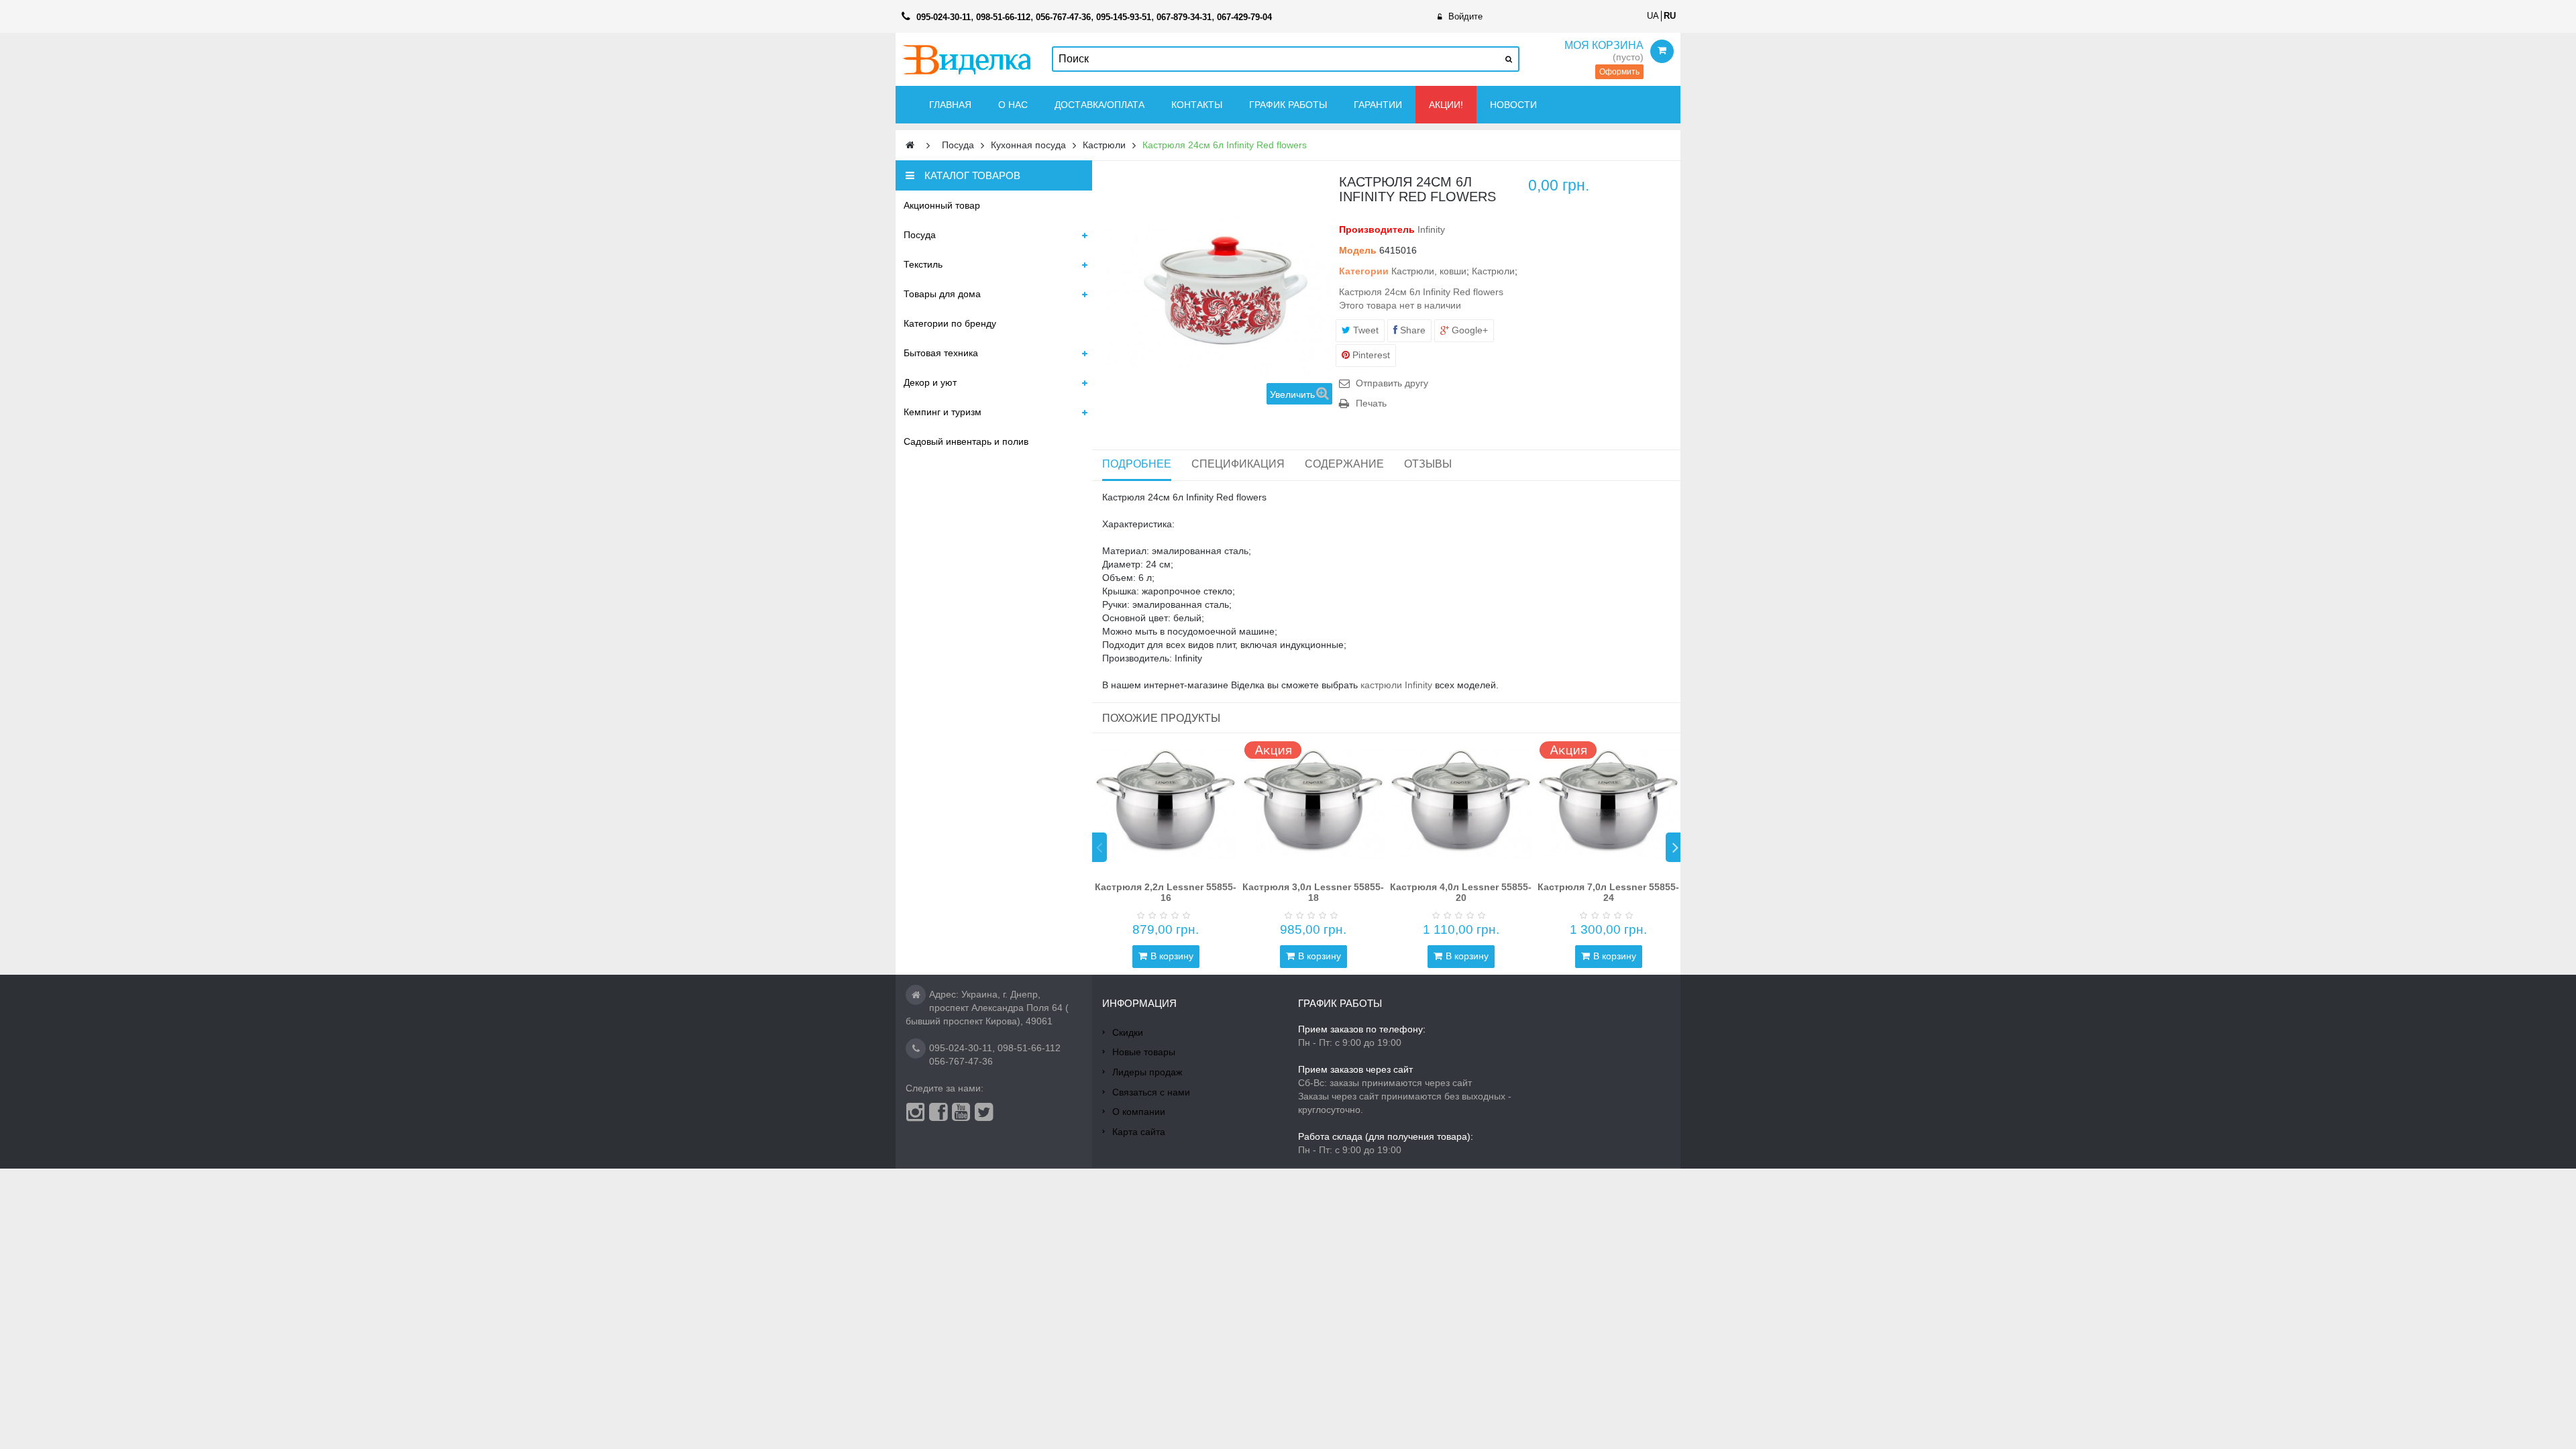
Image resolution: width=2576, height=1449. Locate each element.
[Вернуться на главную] (910, 145)
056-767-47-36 (961, 1061)
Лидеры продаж (1147, 1072)
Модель (1358, 250)
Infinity (1431, 229)
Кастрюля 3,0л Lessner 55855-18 (1313, 892)
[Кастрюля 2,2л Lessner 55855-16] (1166, 804)
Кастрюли (1493, 271)
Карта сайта (1139, 1132)
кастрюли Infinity (1396, 685)
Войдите (1465, 16)
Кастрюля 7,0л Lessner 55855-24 (1608, 892)
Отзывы (1428, 464)
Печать (1371, 403)
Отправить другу (1392, 383)
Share (1411, 330)
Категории (1364, 271)
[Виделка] (967, 59)
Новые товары (1144, 1052)
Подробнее (1137, 464)
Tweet (1364, 330)
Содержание (1344, 464)
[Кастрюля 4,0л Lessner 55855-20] (1461, 804)
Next (1673, 847)
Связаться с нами (1151, 1092)
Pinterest (1370, 355)
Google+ (1468, 330)
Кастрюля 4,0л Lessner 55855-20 (1461, 892)
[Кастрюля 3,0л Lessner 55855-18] (1313, 804)
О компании (1139, 1112)
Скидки (1128, 1032)
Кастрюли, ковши (1429, 271)
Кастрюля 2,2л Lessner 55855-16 (1166, 892)
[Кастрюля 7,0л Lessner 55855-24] (1609, 804)
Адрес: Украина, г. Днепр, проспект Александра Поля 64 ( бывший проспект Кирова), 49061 (987, 1008)
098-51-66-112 (1029, 1048)
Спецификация (1238, 464)
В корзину (1172, 956)
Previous (1099, 847)
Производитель (1377, 229)
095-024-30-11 (961, 1048)
